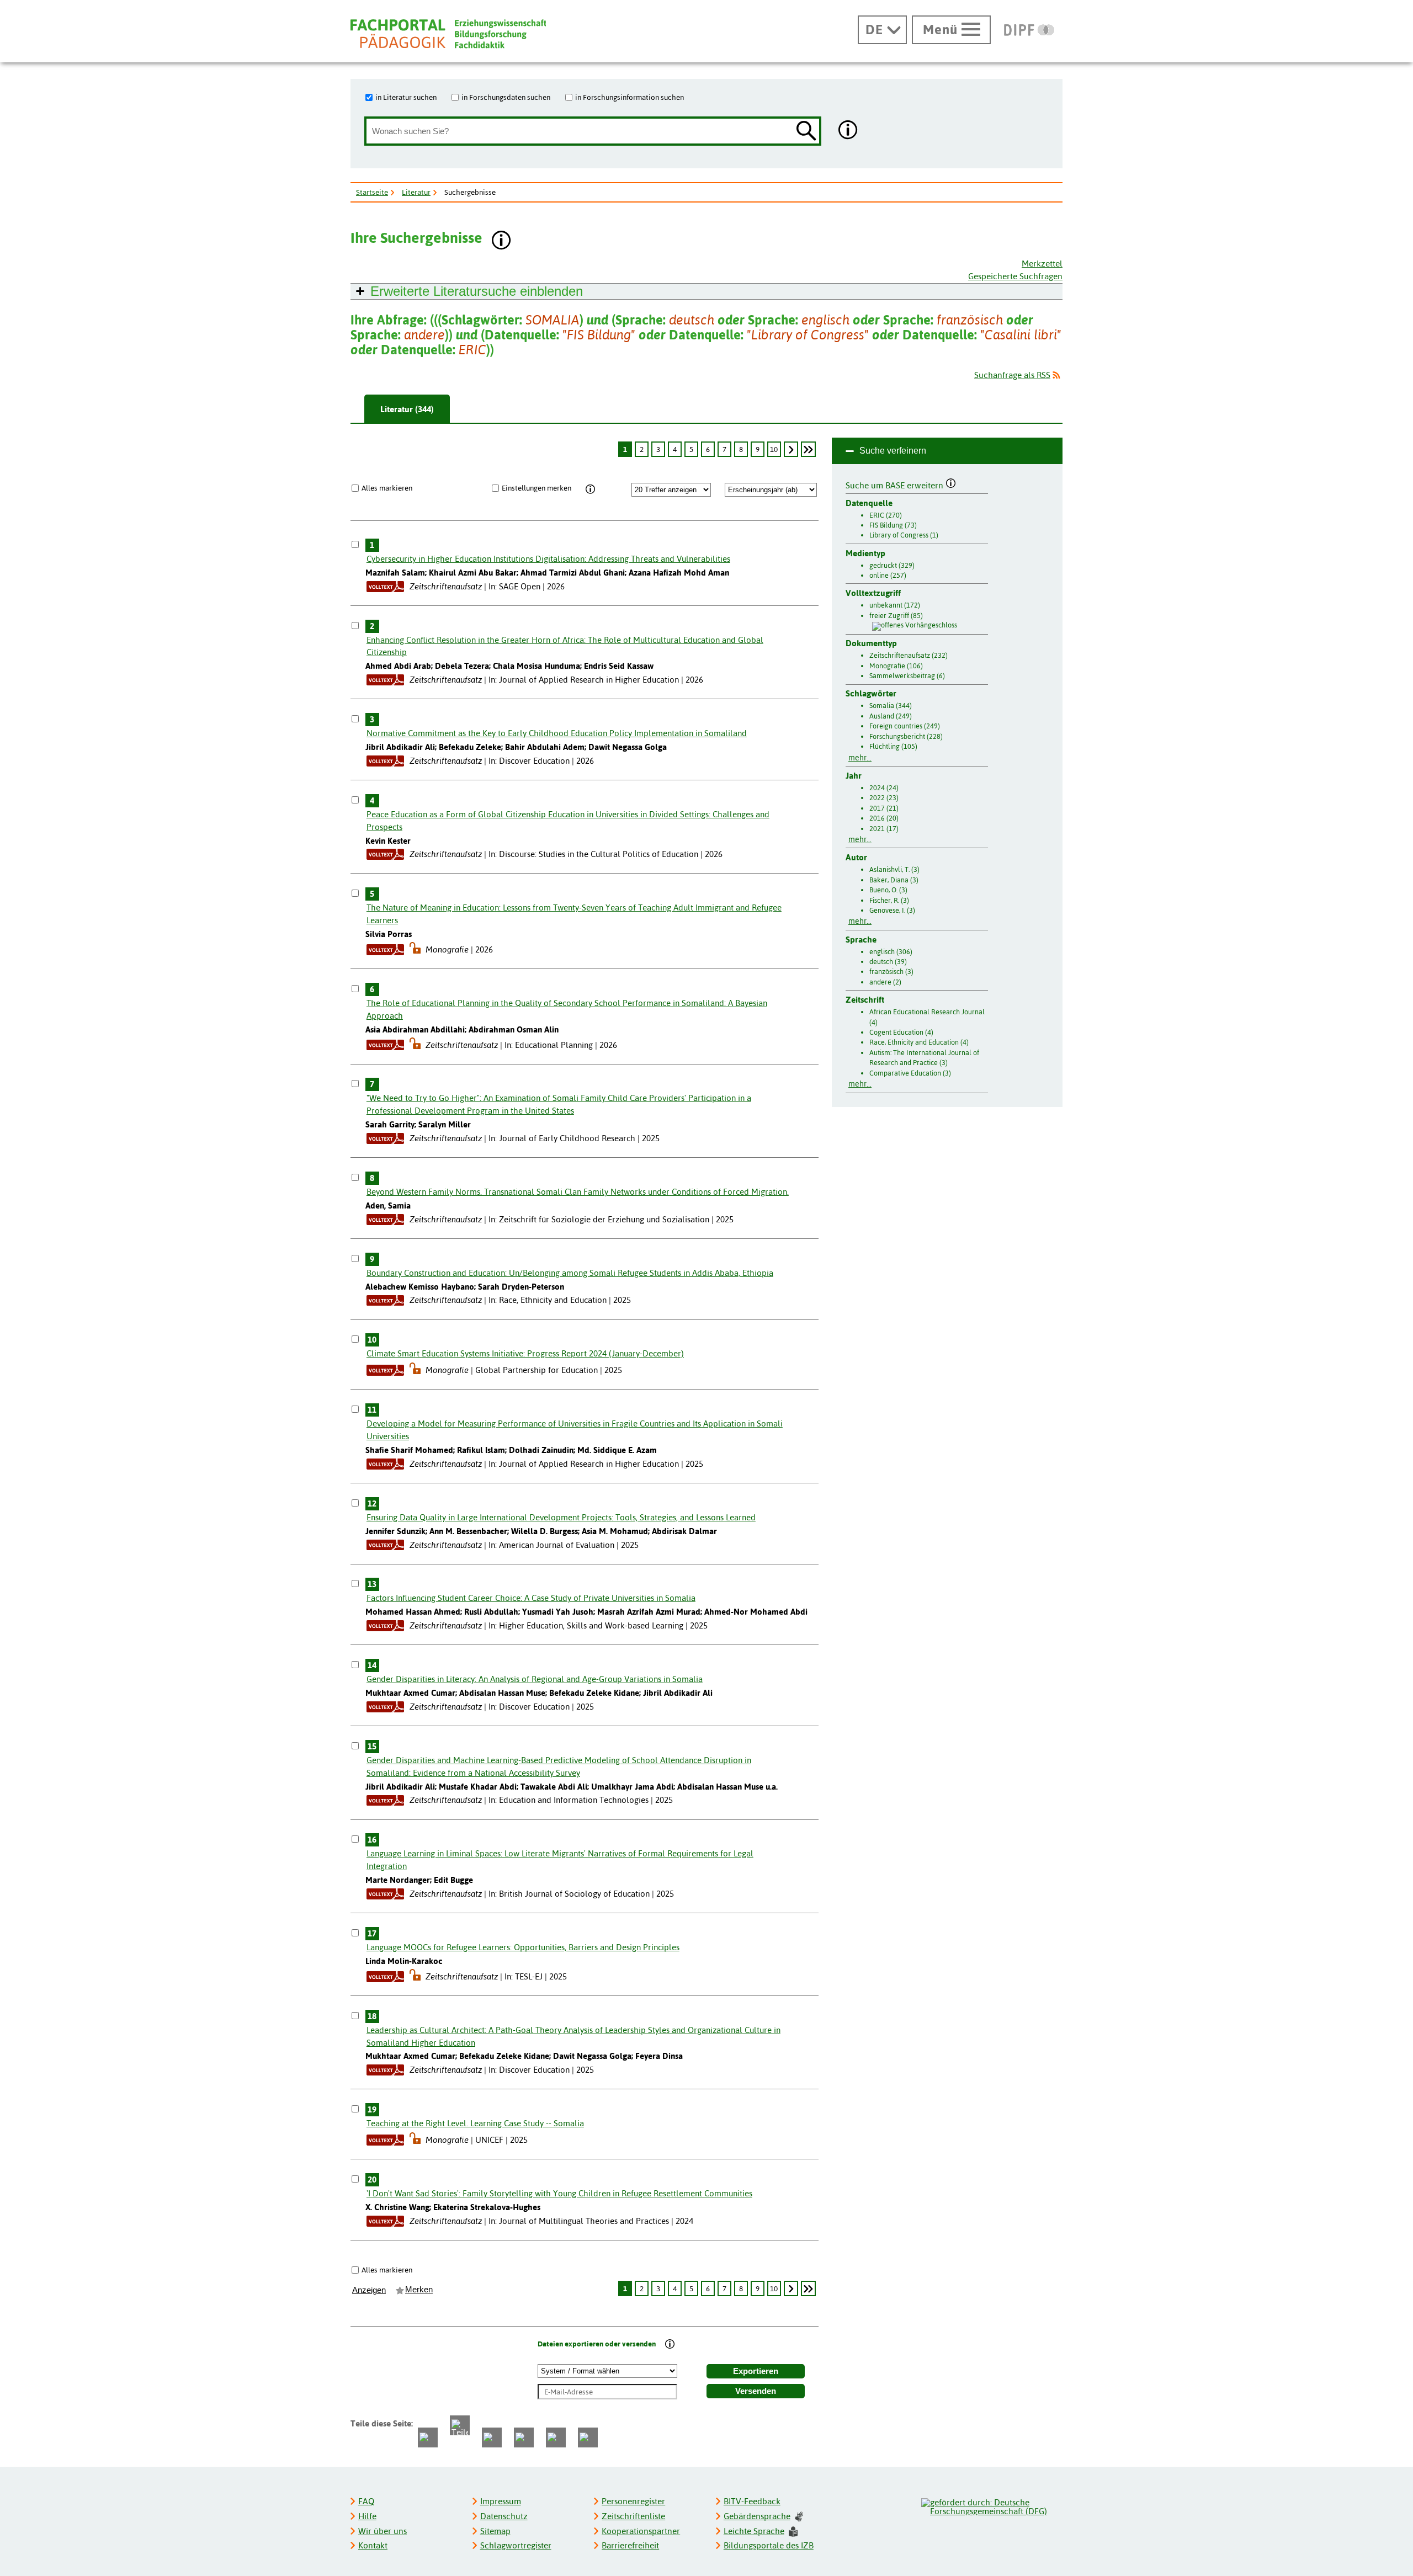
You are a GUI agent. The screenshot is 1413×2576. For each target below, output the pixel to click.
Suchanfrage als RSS (1012, 375)
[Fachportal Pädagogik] (448, 34)
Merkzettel (1042, 264)
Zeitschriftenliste (633, 2516)
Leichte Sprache (754, 2531)
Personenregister (633, 2501)
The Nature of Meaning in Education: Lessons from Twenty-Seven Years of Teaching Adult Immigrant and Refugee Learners (574, 914)
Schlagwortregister (516, 2545)
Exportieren (756, 2371)
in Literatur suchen (406, 97)
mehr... (860, 758)
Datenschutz (504, 2516)
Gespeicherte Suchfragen (1015, 276)
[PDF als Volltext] (385, 586)
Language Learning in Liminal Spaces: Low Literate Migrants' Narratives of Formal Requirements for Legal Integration (560, 1860)
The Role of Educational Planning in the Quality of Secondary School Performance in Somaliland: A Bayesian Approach (567, 1009)
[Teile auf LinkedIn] (524, 2437)
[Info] (590, 489)
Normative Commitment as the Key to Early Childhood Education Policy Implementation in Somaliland (557, 733)
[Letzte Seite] (808, 449)
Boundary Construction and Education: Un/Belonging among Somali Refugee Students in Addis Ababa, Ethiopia (570, 1273)
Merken (419, 2290)
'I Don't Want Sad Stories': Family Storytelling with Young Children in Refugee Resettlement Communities (559, 2193)
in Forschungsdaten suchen (506, 97)
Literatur (416, 192)
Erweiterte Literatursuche (477, 291)
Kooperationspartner (641, 2531)
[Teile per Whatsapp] (492, 2437)
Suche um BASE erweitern (896, 484)
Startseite (372, 192)
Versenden (756, 2391)
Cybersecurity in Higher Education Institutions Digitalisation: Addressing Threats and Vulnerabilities (548, 559)
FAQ (366, 2501)
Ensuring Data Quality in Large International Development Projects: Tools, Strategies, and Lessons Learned (561, 1517)
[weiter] (791, 449)
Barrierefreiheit (630, 2545)
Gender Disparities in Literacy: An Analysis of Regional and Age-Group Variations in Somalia (535, 1679)
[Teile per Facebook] (428, 2437)
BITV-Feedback (752, 2501)
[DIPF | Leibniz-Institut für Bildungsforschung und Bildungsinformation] (1029, 30)
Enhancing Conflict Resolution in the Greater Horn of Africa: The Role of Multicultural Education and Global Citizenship (565, 646)
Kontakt (373, 2545)
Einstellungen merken (536, 488)
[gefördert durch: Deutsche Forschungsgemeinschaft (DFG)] (991, 2505)
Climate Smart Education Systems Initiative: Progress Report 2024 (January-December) (525, 1353)
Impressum (501, 2501)
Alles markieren (387, 488)
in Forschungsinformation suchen (630, 97)
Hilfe (367, 2516)
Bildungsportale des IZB (769, 2545)
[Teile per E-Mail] (556, 2437)
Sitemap (495, 2531)
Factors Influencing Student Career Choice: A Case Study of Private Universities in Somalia (531, 1598)
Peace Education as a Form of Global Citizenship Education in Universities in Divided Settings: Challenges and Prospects (568, 821)
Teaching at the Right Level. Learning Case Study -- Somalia (475, 2123)
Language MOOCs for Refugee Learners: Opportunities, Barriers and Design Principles (523, 1947)
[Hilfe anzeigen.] (848, 131)
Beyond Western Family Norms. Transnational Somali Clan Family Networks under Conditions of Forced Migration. (578, 1192)
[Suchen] (806, 132)
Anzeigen (369, 2290)
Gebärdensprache (757, 2516)
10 (774, 449)
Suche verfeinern (893, 451)
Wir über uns (383, 2531)
